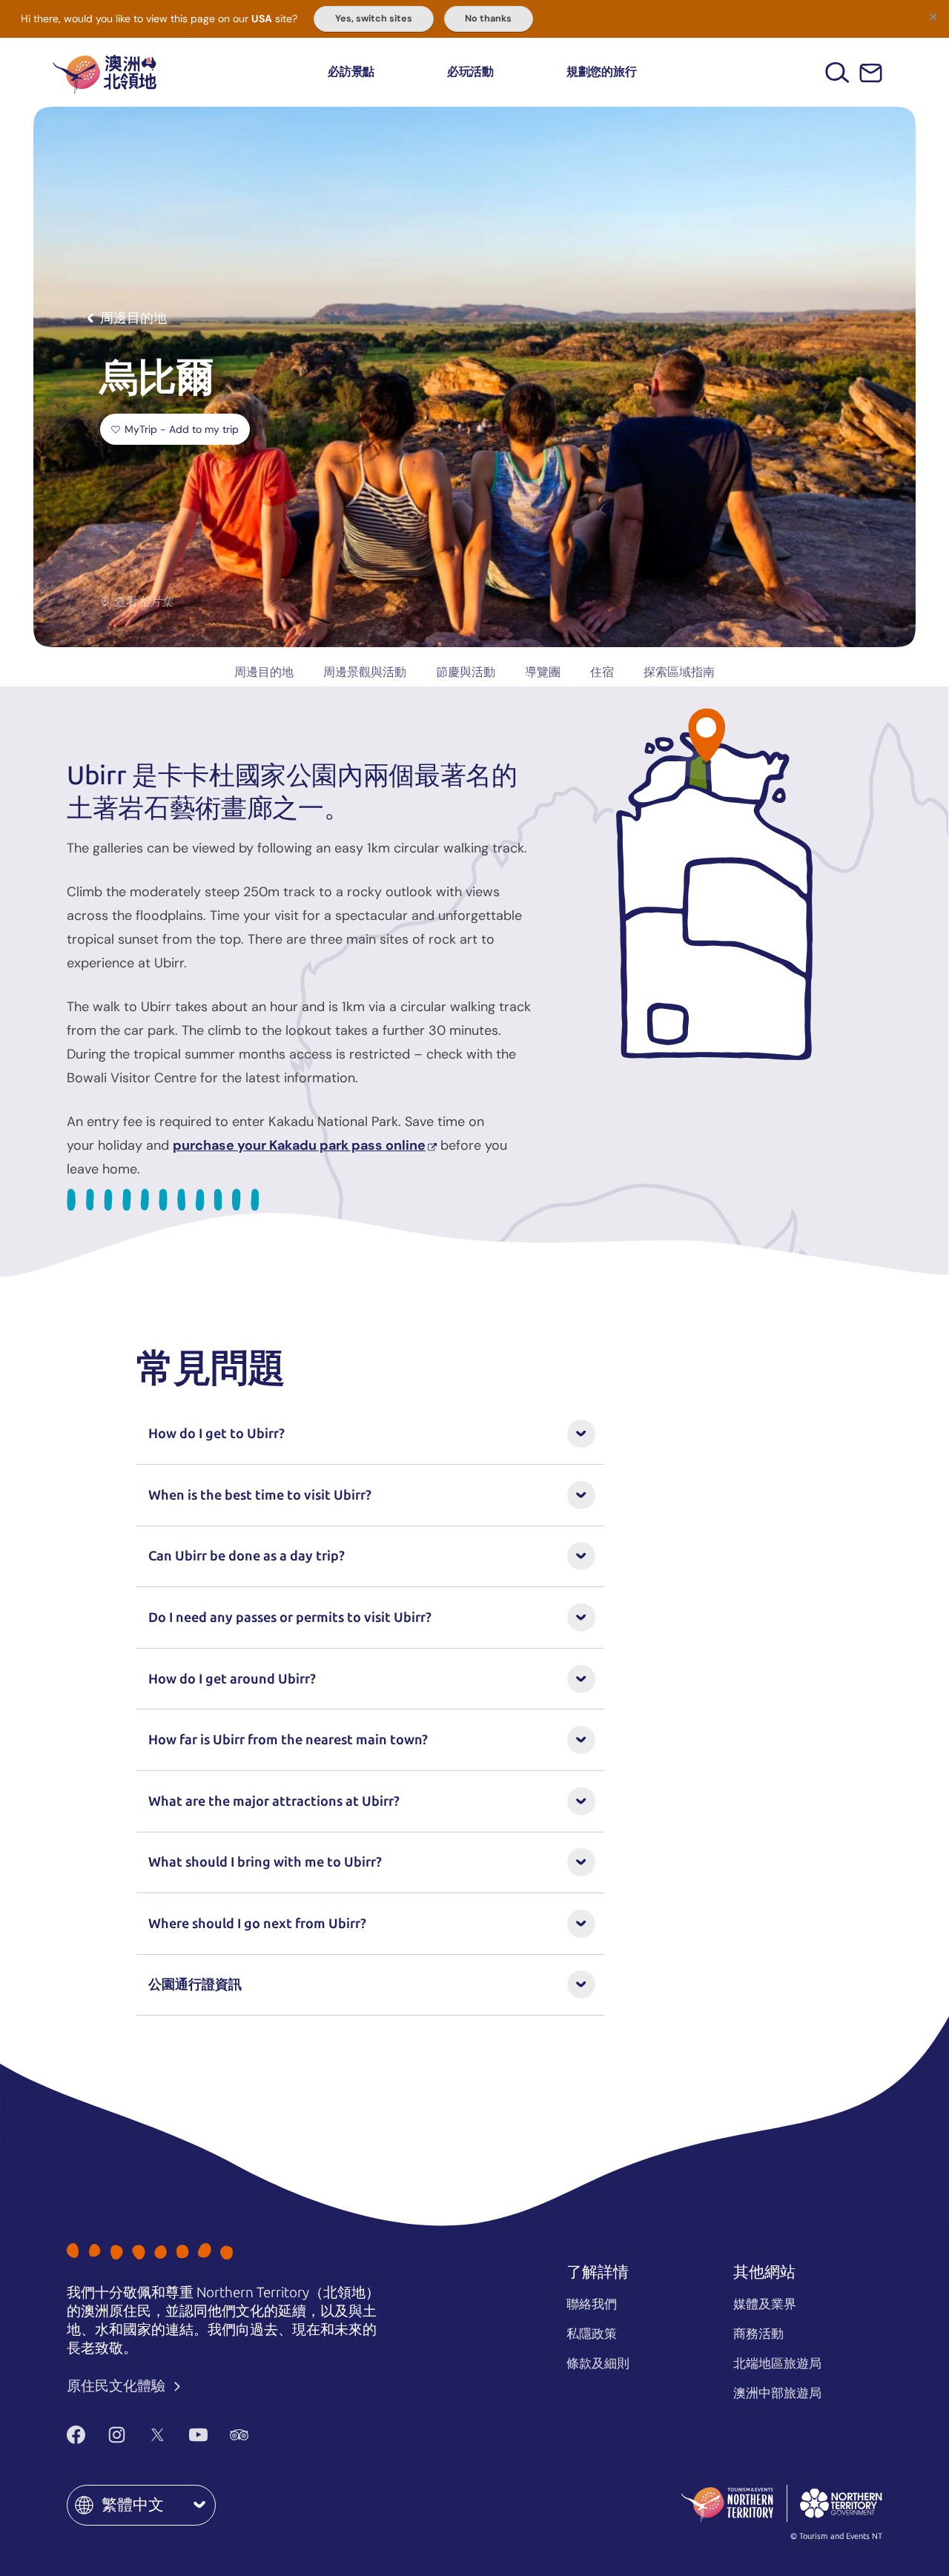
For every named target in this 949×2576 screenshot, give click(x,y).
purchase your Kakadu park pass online (299, 1145)
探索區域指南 (679, 672)
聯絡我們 (592, 2304)
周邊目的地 (264, 672)
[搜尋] (837, 72)
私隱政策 (592, 2334)
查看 (144, 602)
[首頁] (105, 72)
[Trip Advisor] (239, 2434)
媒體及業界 (765, 2304)
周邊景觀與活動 (365, 672)
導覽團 (543, 672)
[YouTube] (198, 2434)
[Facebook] (76, 2434)
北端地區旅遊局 (777, 2363)
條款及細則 (598, 2363)
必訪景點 (351, 72)
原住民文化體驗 (118, 2386)
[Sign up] (871, 73)
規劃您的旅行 (602, 72)
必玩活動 (470, 72)
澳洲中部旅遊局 (777, 2393)
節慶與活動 (466, 672)
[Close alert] (933, 16)
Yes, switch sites (374, 19)
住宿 (602, 672)
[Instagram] (117, 2434)
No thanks (488, 19)
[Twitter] (158, 2434)
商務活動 (758, 2334)
